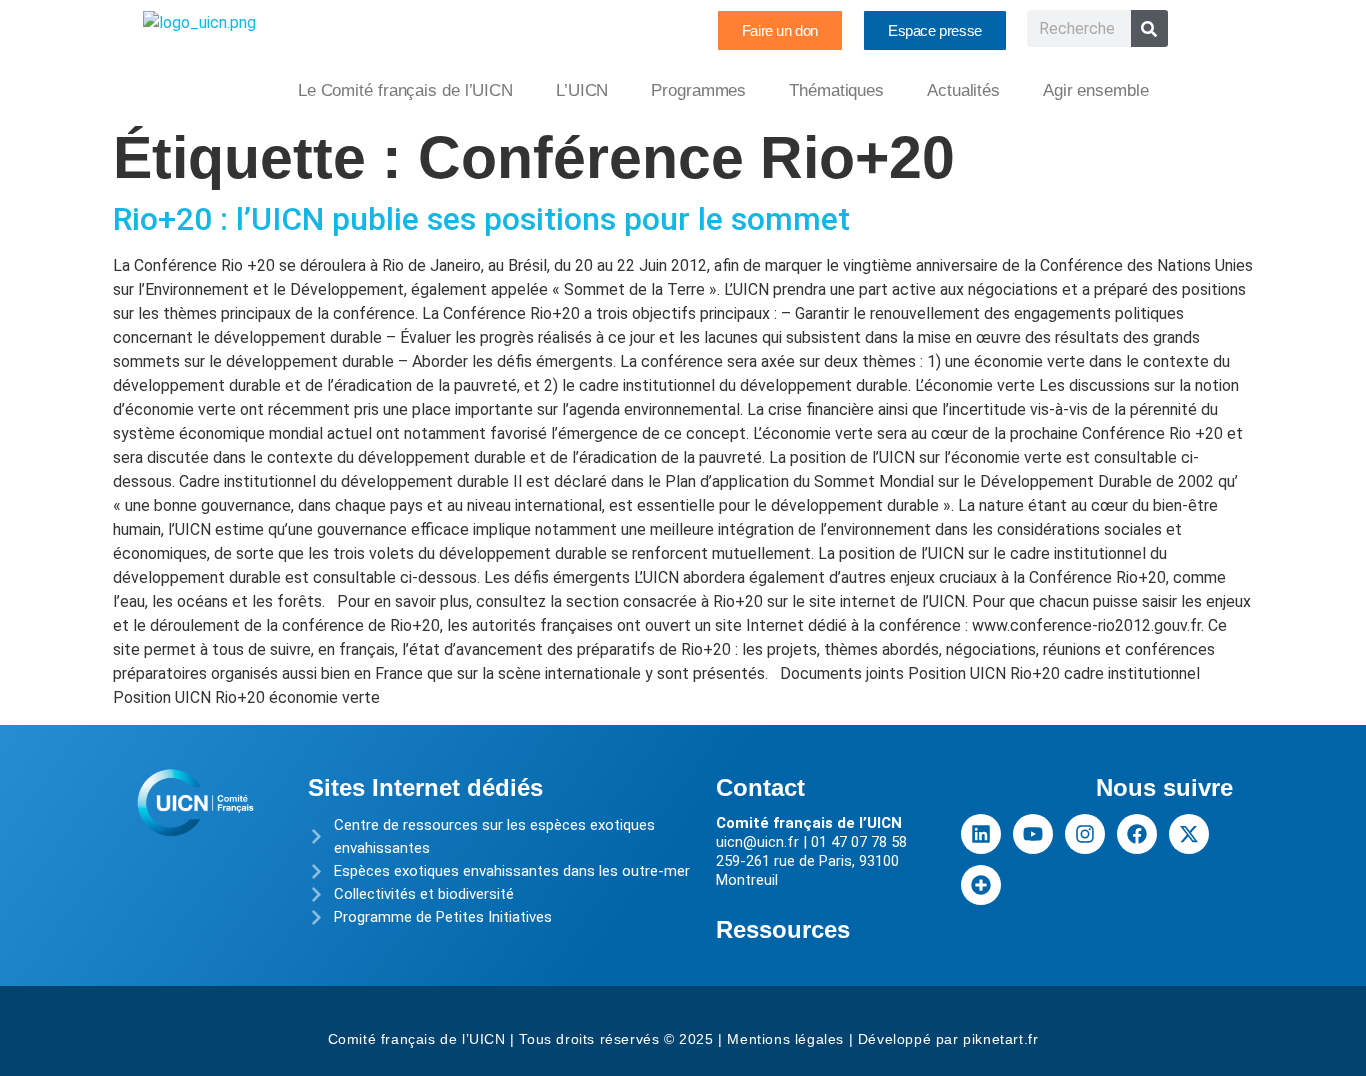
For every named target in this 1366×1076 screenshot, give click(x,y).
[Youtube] (1033, 834)
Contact (760, 787)
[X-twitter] (1189, 834)
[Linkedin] (981, 834)
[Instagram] (1085, 834)
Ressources (783, 929)
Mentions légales (785, 1039)
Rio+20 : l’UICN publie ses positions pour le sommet (481, 219)
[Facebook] (1137, 834)
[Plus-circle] (981, 885)
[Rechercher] (1149, 28)
